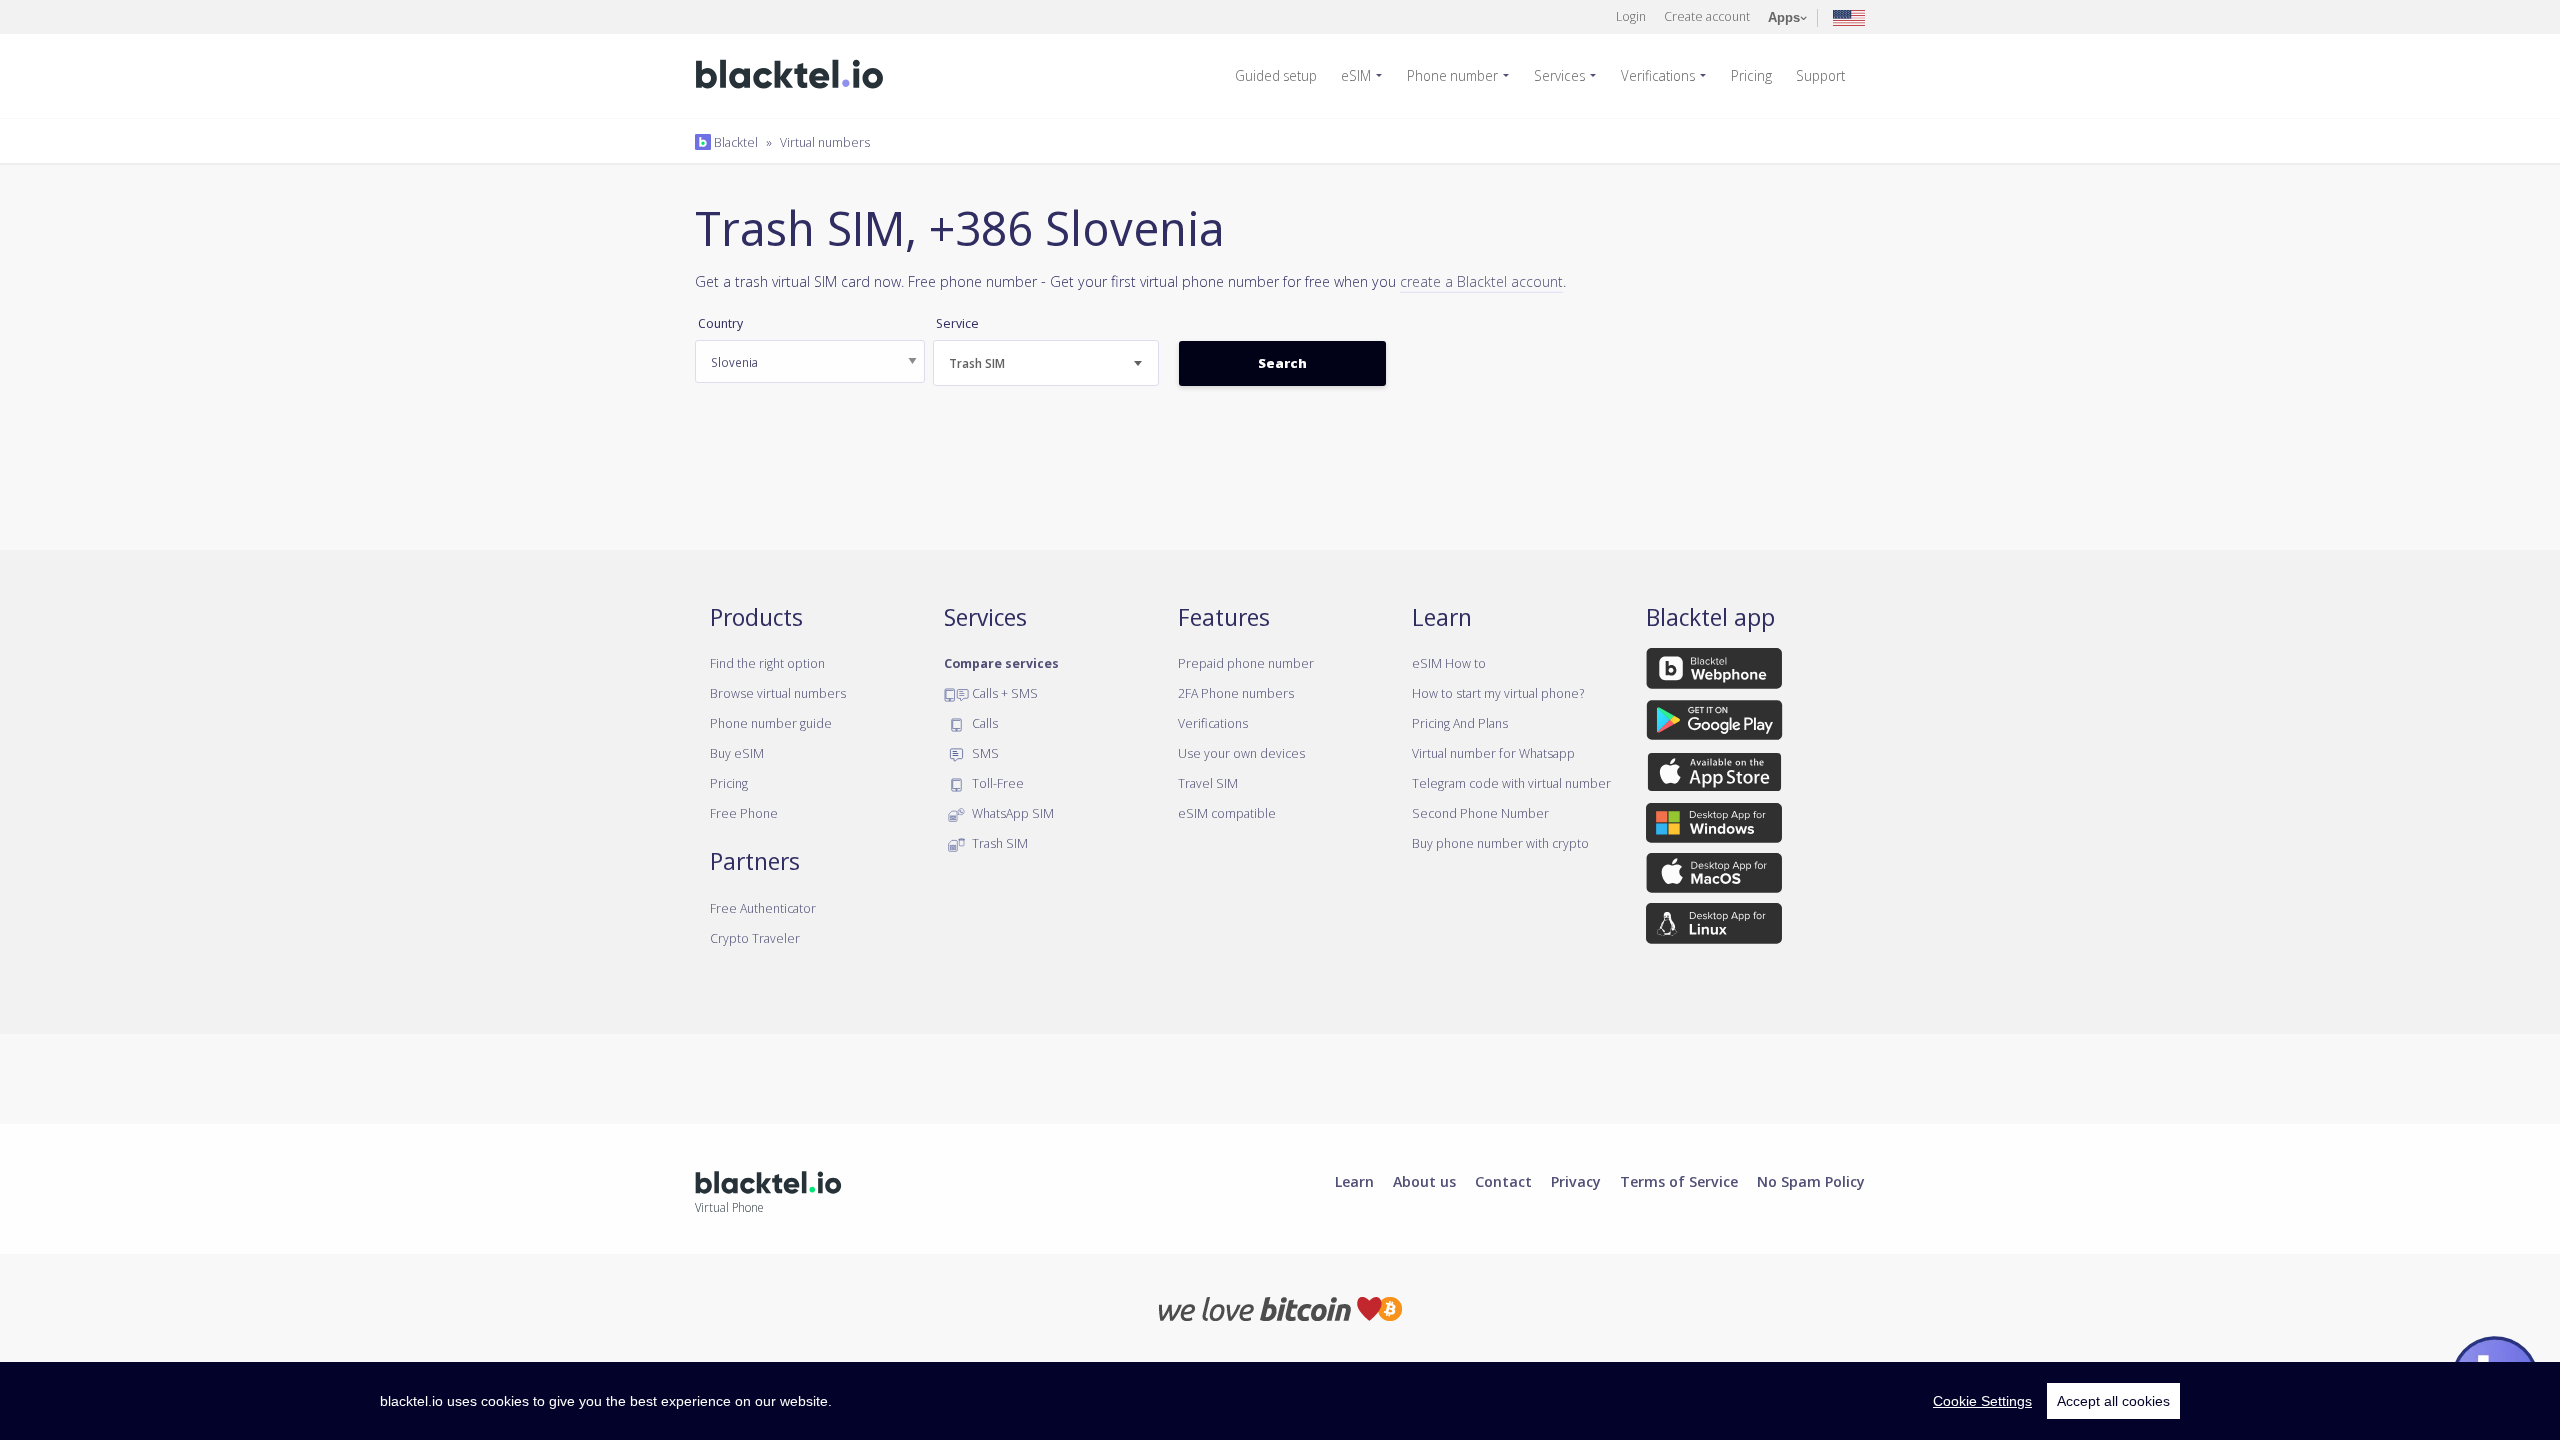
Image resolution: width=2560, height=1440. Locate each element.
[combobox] (1046, 363)
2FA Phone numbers (1236, 693)
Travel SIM (1208, 783)
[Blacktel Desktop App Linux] (1714, 927)
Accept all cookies (2113, 1401)
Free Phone (744, 813)
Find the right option (767, 663)
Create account (1707, 16)
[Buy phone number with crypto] (1280, 1307)
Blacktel (734, 142)
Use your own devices (1241, 753)
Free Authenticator (763, 908)
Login (1631, 16)
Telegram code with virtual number (1511, 783)
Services (1559, 75)
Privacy (1576, 1181)
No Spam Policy (1811, 1181)
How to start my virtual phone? (1498, 693)
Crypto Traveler (755, 938)
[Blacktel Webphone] (1714, 672)
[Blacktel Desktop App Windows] (1714, 826)
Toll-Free (996, 783)
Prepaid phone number (1246, 663)
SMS (984, 753)
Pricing (1751, 75)
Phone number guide (771, 723)
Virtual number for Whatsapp (1493, 753)
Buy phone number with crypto (1500, 843)
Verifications (1658, 75)
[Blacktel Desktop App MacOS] (1714, 877)
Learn (1354, 1181)
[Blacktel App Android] (1714, 723)
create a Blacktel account (1481, 281)
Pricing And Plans (1460, 723)
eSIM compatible (1227, 813)
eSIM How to (1449, 663)
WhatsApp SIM (1011, 813)
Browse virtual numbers (778, 693)
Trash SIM (998, 843)
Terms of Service (1679, 1181)
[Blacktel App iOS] (1714, 775)
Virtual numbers (825, 142)
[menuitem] (1284, 76)
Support (1820, 75)
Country (720, 323)
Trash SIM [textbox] (977, 363)
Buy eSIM (737, 753)
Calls (983, 723)
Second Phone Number (1480, 813)
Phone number (1452, 75)
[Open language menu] (1849, 16)
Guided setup (1276, 75)
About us (1424, 1181)
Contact (1503, 1181)
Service (957, 323)
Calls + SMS (1003, 693)
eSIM (1356, 75)
